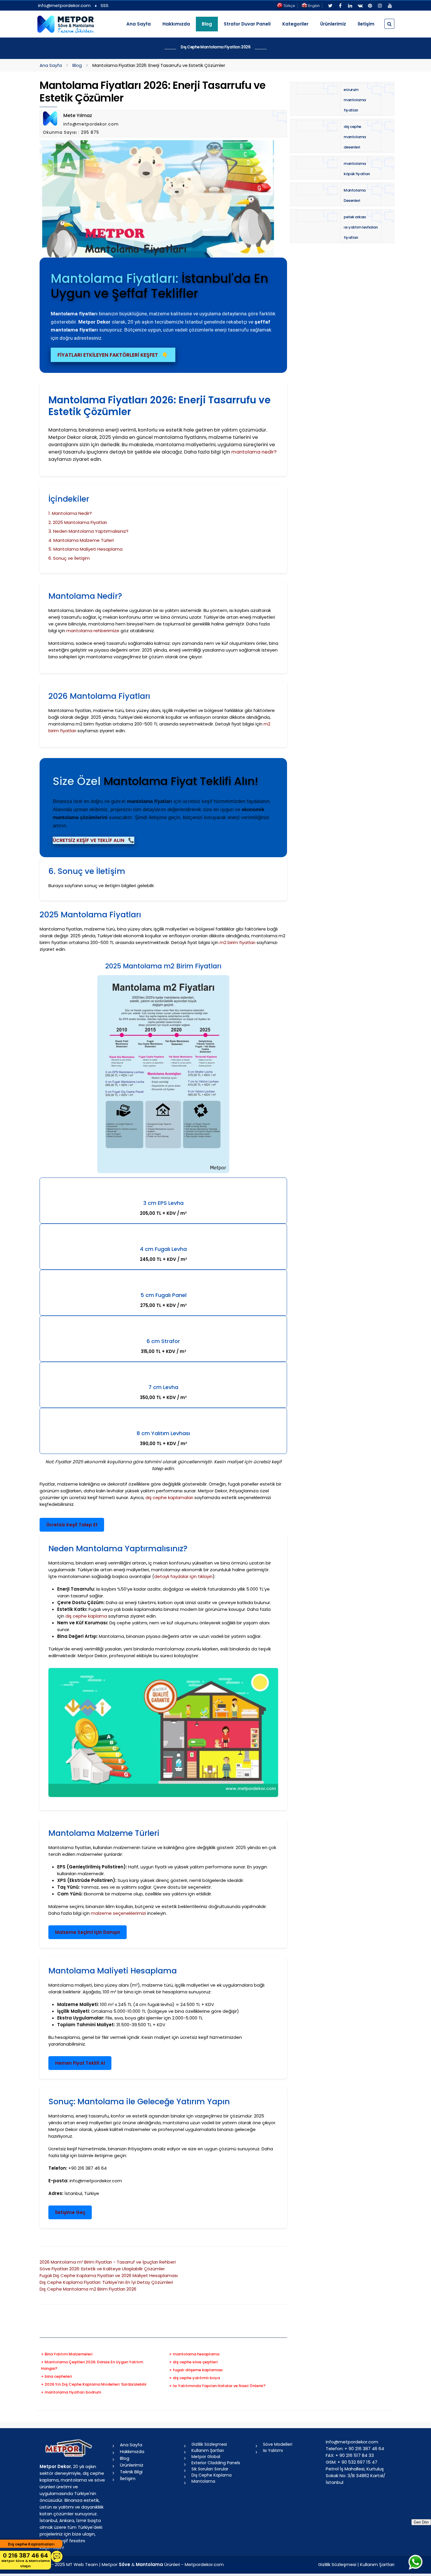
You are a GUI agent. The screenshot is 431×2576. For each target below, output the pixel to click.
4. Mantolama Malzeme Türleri (81, 540)
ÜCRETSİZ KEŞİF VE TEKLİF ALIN (94, 840)
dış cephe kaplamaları (169, 1497)
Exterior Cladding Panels (216, 2463)
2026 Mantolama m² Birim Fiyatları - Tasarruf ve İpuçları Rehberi (108, 2262)
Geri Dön (421, 2522)
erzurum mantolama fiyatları (355, 100)
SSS (105, 5)
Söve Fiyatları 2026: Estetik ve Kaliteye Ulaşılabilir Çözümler (102, 2269)
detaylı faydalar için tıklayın (183, 1576)
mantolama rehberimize (93, 631)
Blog (77, 65)
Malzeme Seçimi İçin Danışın (88, 1932)
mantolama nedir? (254, 452)
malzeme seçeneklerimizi (118, 1913)
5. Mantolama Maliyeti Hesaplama (85, 549)
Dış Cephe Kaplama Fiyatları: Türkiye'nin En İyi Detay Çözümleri (106, 2282)
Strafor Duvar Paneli (247, 24)
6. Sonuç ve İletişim (69, 558)
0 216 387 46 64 (26, 2560)
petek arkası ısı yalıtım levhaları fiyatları (361, 227)
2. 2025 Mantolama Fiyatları (78, 522)
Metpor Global (206, 2457)
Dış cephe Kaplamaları (31, 2544)
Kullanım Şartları (208, 2450)
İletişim (366, 24)
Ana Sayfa (139, 24)
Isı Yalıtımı (273, 2450)
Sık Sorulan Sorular (210, 2469)
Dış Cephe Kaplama (212, 2475)
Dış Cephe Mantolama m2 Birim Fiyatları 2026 (88, 2289)
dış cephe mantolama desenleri (355, 137)
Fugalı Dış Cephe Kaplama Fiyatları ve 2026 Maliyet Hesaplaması (109, 2275)
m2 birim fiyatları (237, 942)
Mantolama (203, 2481)
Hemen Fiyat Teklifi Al (80, 2063)
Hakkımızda (176, 24)
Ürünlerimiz (333, 24)
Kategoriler (295, 24)
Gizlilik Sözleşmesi (209, 2444)
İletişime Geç (70, 2212)
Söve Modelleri (278, 2444)
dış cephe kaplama (86, 1616)
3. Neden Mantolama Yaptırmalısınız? (88, 531)
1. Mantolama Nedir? (70, 513)
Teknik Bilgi (131, 2472)
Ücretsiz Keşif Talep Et (72, 1525)
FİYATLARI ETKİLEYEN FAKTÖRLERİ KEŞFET (113, 355)
